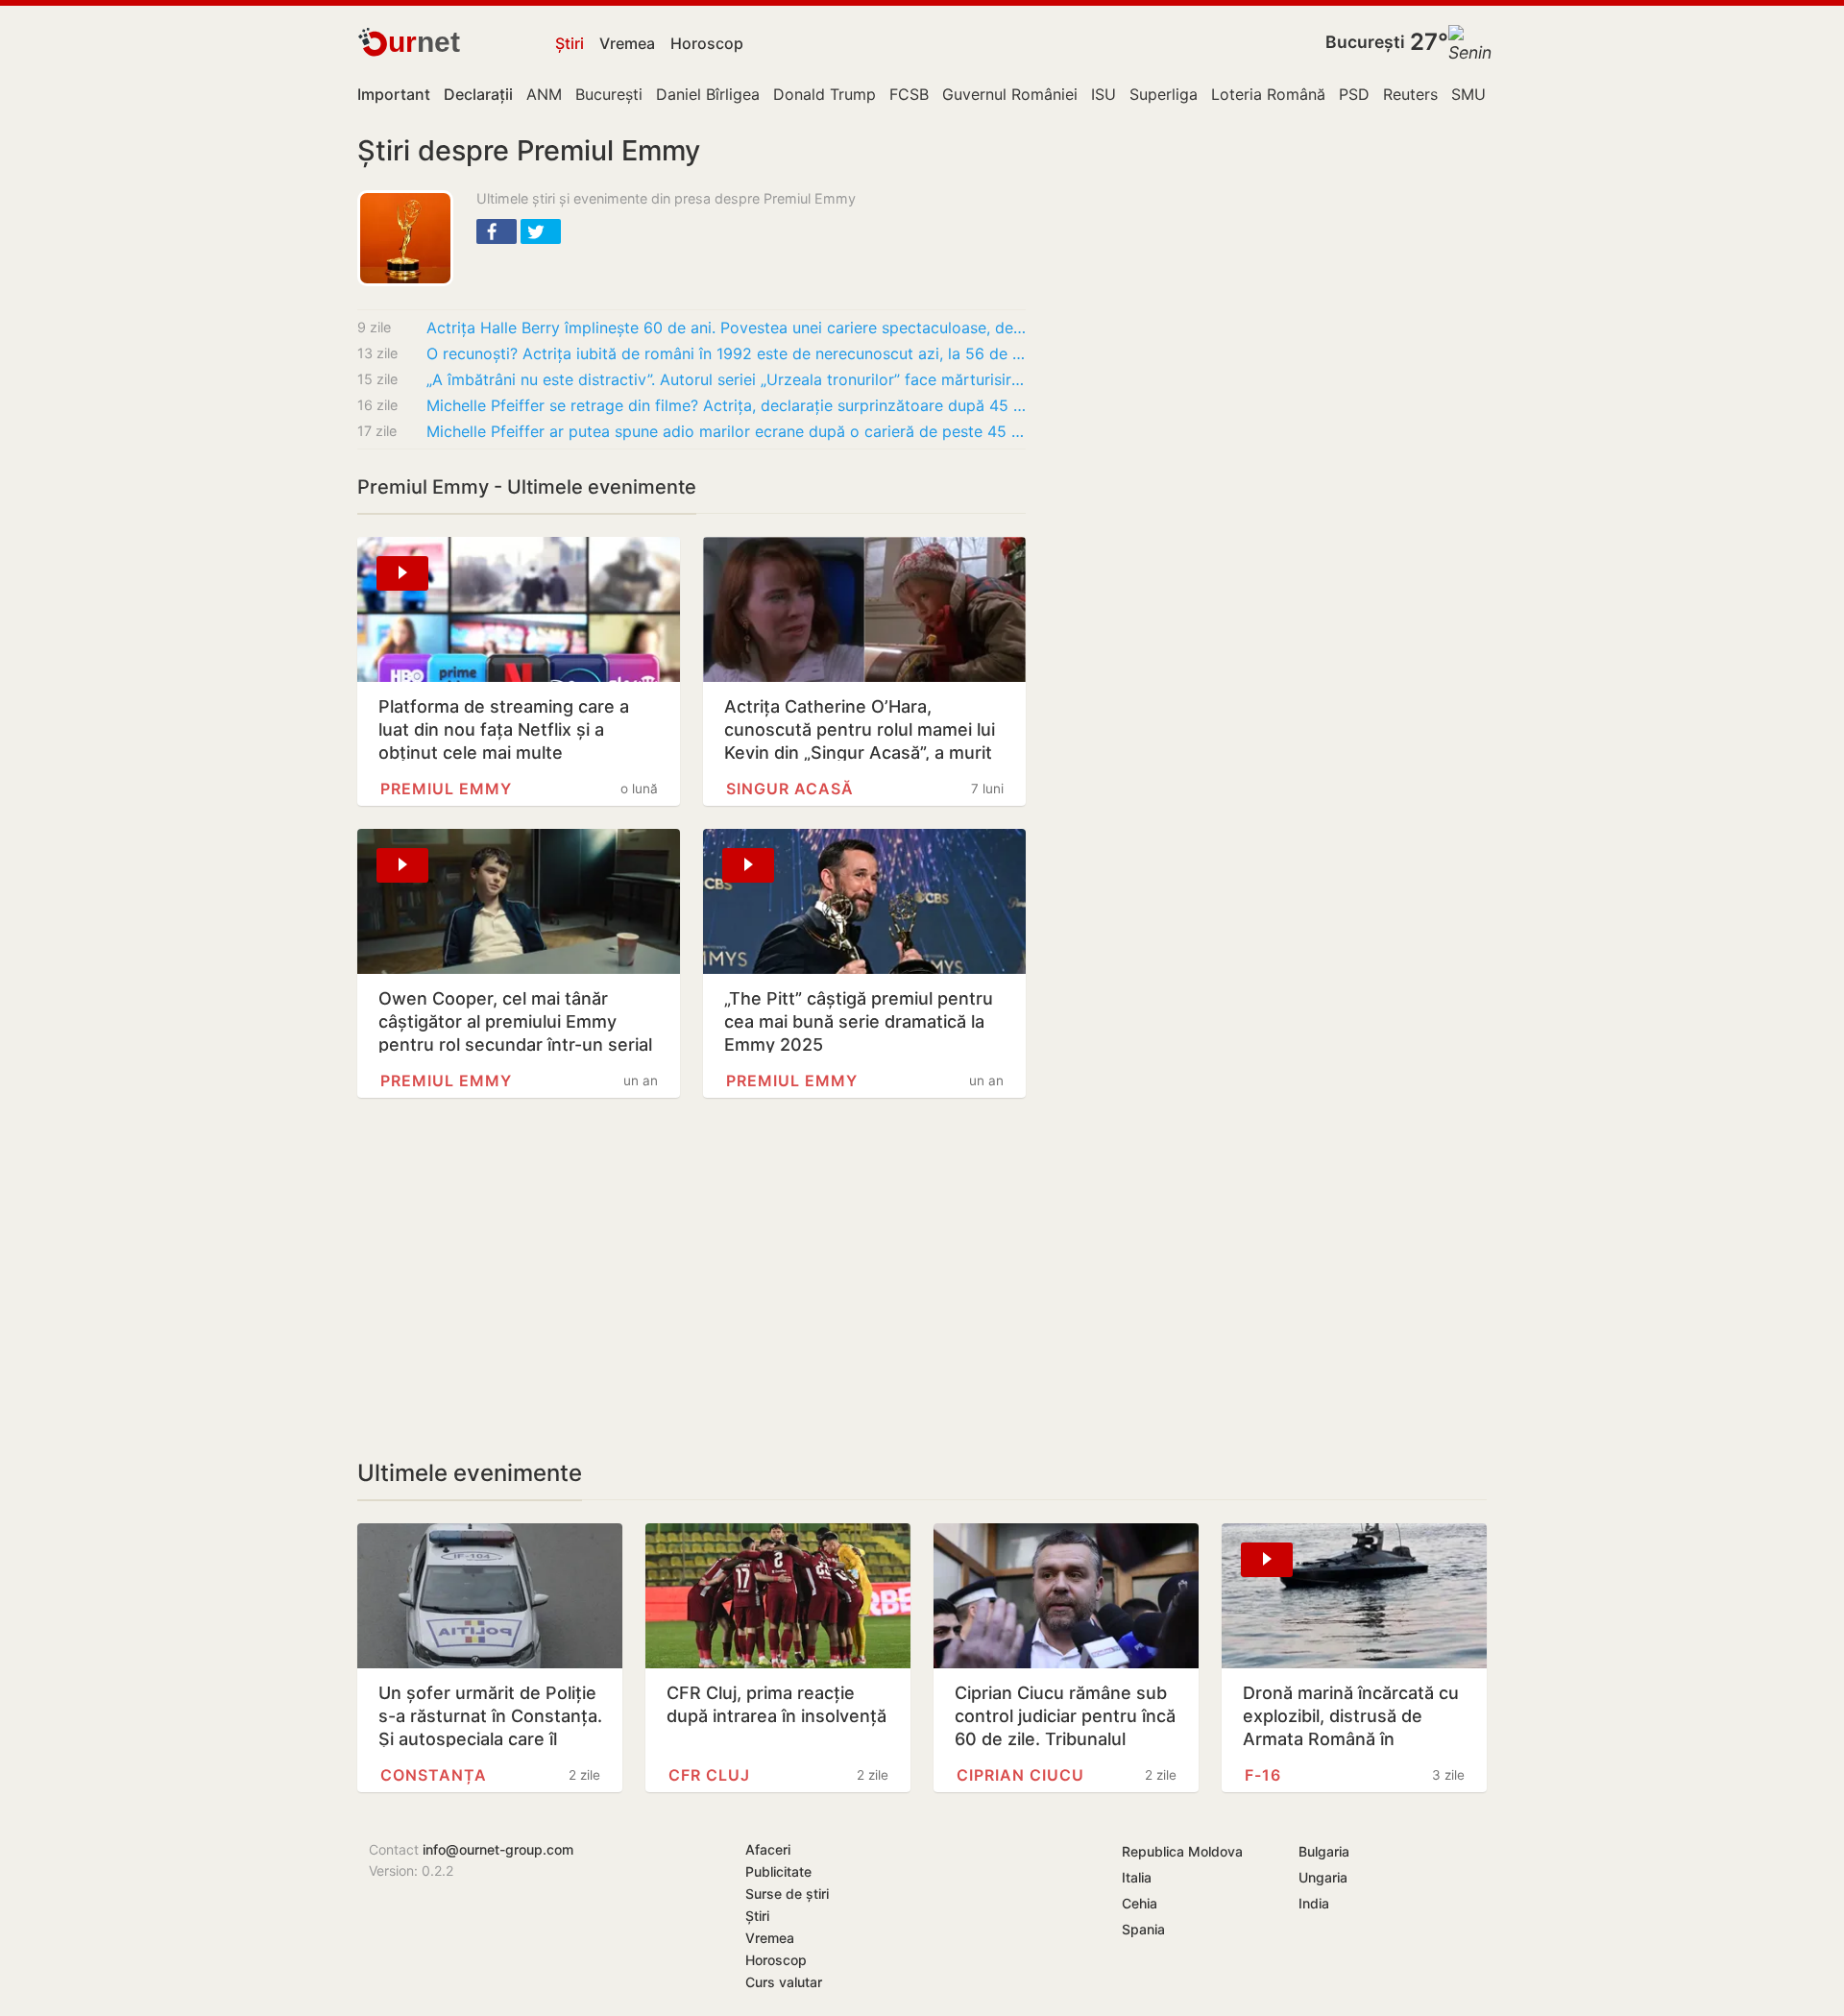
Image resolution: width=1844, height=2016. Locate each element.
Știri (570, 43)
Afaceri (768, 1849)
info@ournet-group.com (498, 1849)
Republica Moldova (1182, 1851)
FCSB (909, 94)
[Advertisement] (691, 1278)
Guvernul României (1010, 94)
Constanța (434, 1775)
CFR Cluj (709, 1775)
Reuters (1410, 94)
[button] (497, 231)
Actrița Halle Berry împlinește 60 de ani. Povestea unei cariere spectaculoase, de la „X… (726, 328)
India (1314, 1903)
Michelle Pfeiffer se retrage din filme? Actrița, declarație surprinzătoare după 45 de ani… (726, 405)
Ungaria (1323, 1877)
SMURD (1479, 94)
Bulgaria (1324, 1851)
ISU (1104, 94)
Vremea (627, 43)
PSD (1354, 94)
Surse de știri (787, 1894)
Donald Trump (825, 94)
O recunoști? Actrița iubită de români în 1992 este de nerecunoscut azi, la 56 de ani (726, 353)
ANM (544, 94)
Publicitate (778, 1871)
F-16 (1263, 1775)
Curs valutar (784, 1982)
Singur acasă (790, 789)
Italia (1137, 1877)
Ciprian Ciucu (1020, 1775)
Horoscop (707, 43)
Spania (1143, 1929)
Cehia (1140, 1903)
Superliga (1164, 94)
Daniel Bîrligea (708, 94)
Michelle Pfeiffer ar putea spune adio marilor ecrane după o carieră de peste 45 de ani (726, 431)
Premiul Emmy (446, 789)
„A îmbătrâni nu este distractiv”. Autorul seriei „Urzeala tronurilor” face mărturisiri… (726, 379)
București (1365, 42)
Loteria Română (1268, 94)
